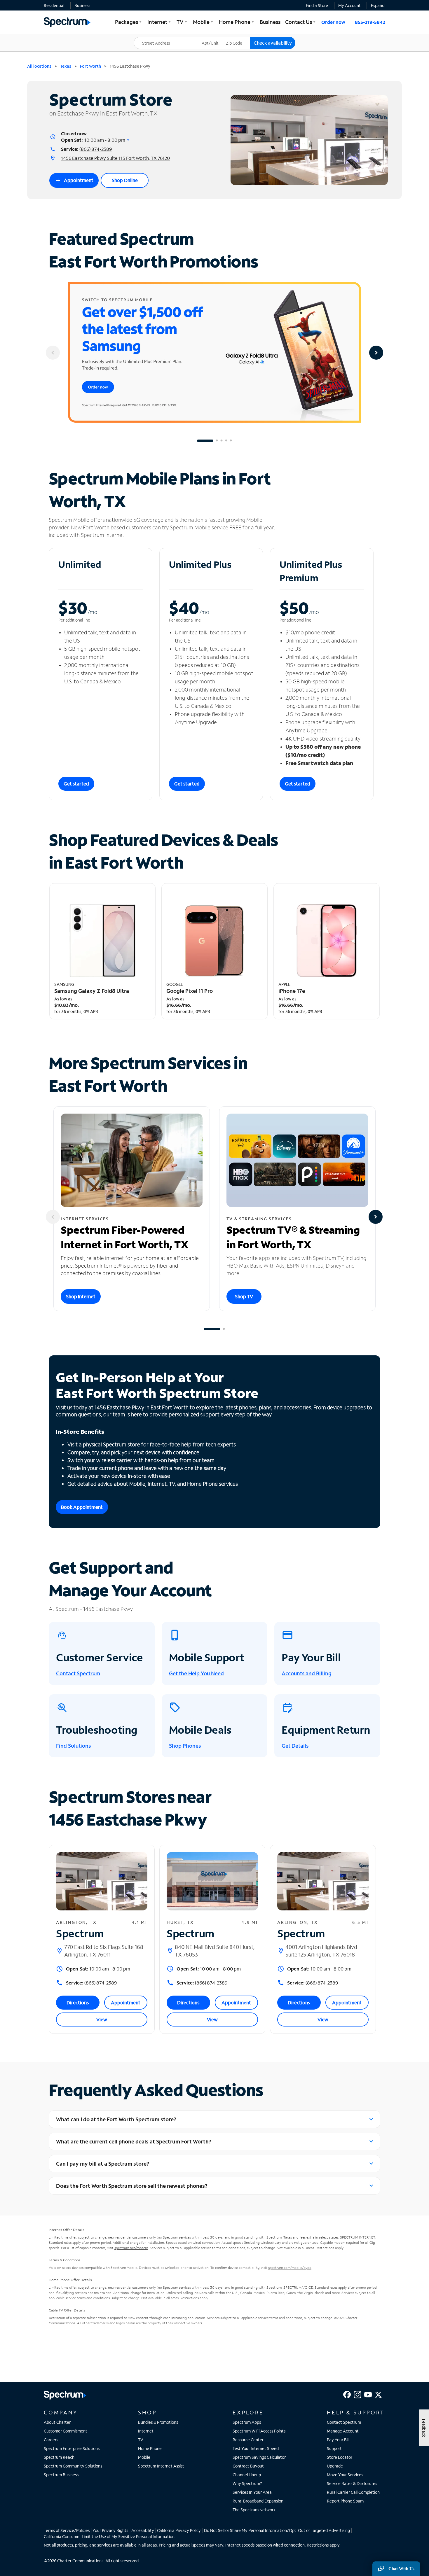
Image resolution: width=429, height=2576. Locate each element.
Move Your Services (345, 2475)
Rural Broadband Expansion (258, 2501)
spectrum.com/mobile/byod (290, 2268)
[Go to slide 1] (205, 441)
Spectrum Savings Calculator (259, 2457)
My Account (349, 5)
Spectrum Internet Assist (161, 2466)
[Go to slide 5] (231, 441)
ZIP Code (238, 37)
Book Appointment (82, 1507)
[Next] (376, 353)
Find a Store (317, 5)
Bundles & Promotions (158, 2422)
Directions (78, 2002)
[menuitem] (54, 5)
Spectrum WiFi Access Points (259, 2431)
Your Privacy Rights (110, 2530)
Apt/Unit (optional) (214, 39)
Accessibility (143, 2530)
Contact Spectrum (344, 2422)
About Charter (57, 2422)
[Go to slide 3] (222, 441)
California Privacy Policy (179, 2530)
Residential (54, 5)
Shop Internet (81, 1296)
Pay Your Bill (338, 2440)
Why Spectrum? (247, 2483)
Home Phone (150, 2448)
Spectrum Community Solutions (73, 2466)
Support (334, 2448)
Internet (146, 2431)
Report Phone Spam (345, 2501)
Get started (76, 784)
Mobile (144, 2457)
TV (141, 2440)
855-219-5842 (370, 22)
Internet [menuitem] (160, 22)
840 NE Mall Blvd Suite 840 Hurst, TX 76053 (215, 1951)
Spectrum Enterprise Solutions (72, 2448)
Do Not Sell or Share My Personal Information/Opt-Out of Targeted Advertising (277, 2530)
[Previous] (53, 353)
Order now (333, 22)
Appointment (74, 181)
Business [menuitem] (270, 22)
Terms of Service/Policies (67, 2530)
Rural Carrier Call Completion (353, 2492)
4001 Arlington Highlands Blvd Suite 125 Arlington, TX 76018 (321, 1951)
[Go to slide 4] (226, 441)
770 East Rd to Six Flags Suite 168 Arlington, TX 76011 (104, 1951)
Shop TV (244, 1296)
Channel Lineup (247, 2475)
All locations (39, 66)
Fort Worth (90, 66)
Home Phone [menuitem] (237, 22)
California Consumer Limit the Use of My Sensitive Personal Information (109, 2536)
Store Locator (340, 2457)
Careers (51, 2440)
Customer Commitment (66, 2431)
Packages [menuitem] (129, 22)
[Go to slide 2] (217, 441)
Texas (66, 66)
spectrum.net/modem (131, 2248)
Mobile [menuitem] (204, 22)
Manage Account (343, 2431)
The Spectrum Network (254, 2510)
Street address (150, 37)
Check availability (273, 43)
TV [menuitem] (182, 22)
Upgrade (335, 2466)
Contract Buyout (248, 2466)
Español (378, 5)
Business (82, 5)
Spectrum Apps (247, 2422)
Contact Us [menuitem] (301, 22)
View (102, 2019)
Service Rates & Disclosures (352, 2483)
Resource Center (248, 2440)
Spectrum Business (61, 2475)
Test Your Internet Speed (256, 2448)
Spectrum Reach (59, 2457)
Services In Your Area (252, 2492)
